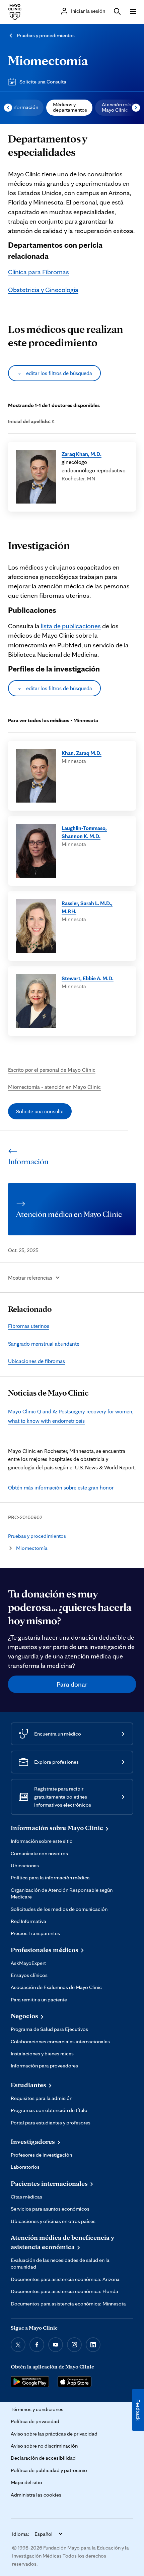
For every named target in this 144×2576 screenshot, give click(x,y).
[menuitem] (24, 108)
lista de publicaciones (71, 626)
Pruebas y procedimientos (46, 35)
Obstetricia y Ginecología (43, 290)
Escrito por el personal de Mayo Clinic (52, 1070)
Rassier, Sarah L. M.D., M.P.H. (87, 907)
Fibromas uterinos (29, 1326)
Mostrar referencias (30, 1278)
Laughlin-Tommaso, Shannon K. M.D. (84, 832)
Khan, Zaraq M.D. (82, 753)
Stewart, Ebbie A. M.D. (88, 978)
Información (25, 107)
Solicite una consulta (40, 1111)
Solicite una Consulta (43, 82)
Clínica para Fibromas (39, 272)
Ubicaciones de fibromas (37, 1361)
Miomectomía (48, 60)
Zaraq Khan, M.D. (82, 454)
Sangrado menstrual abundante (44, 1344)
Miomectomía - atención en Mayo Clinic (54, 1087)
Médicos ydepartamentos (70, 107)
